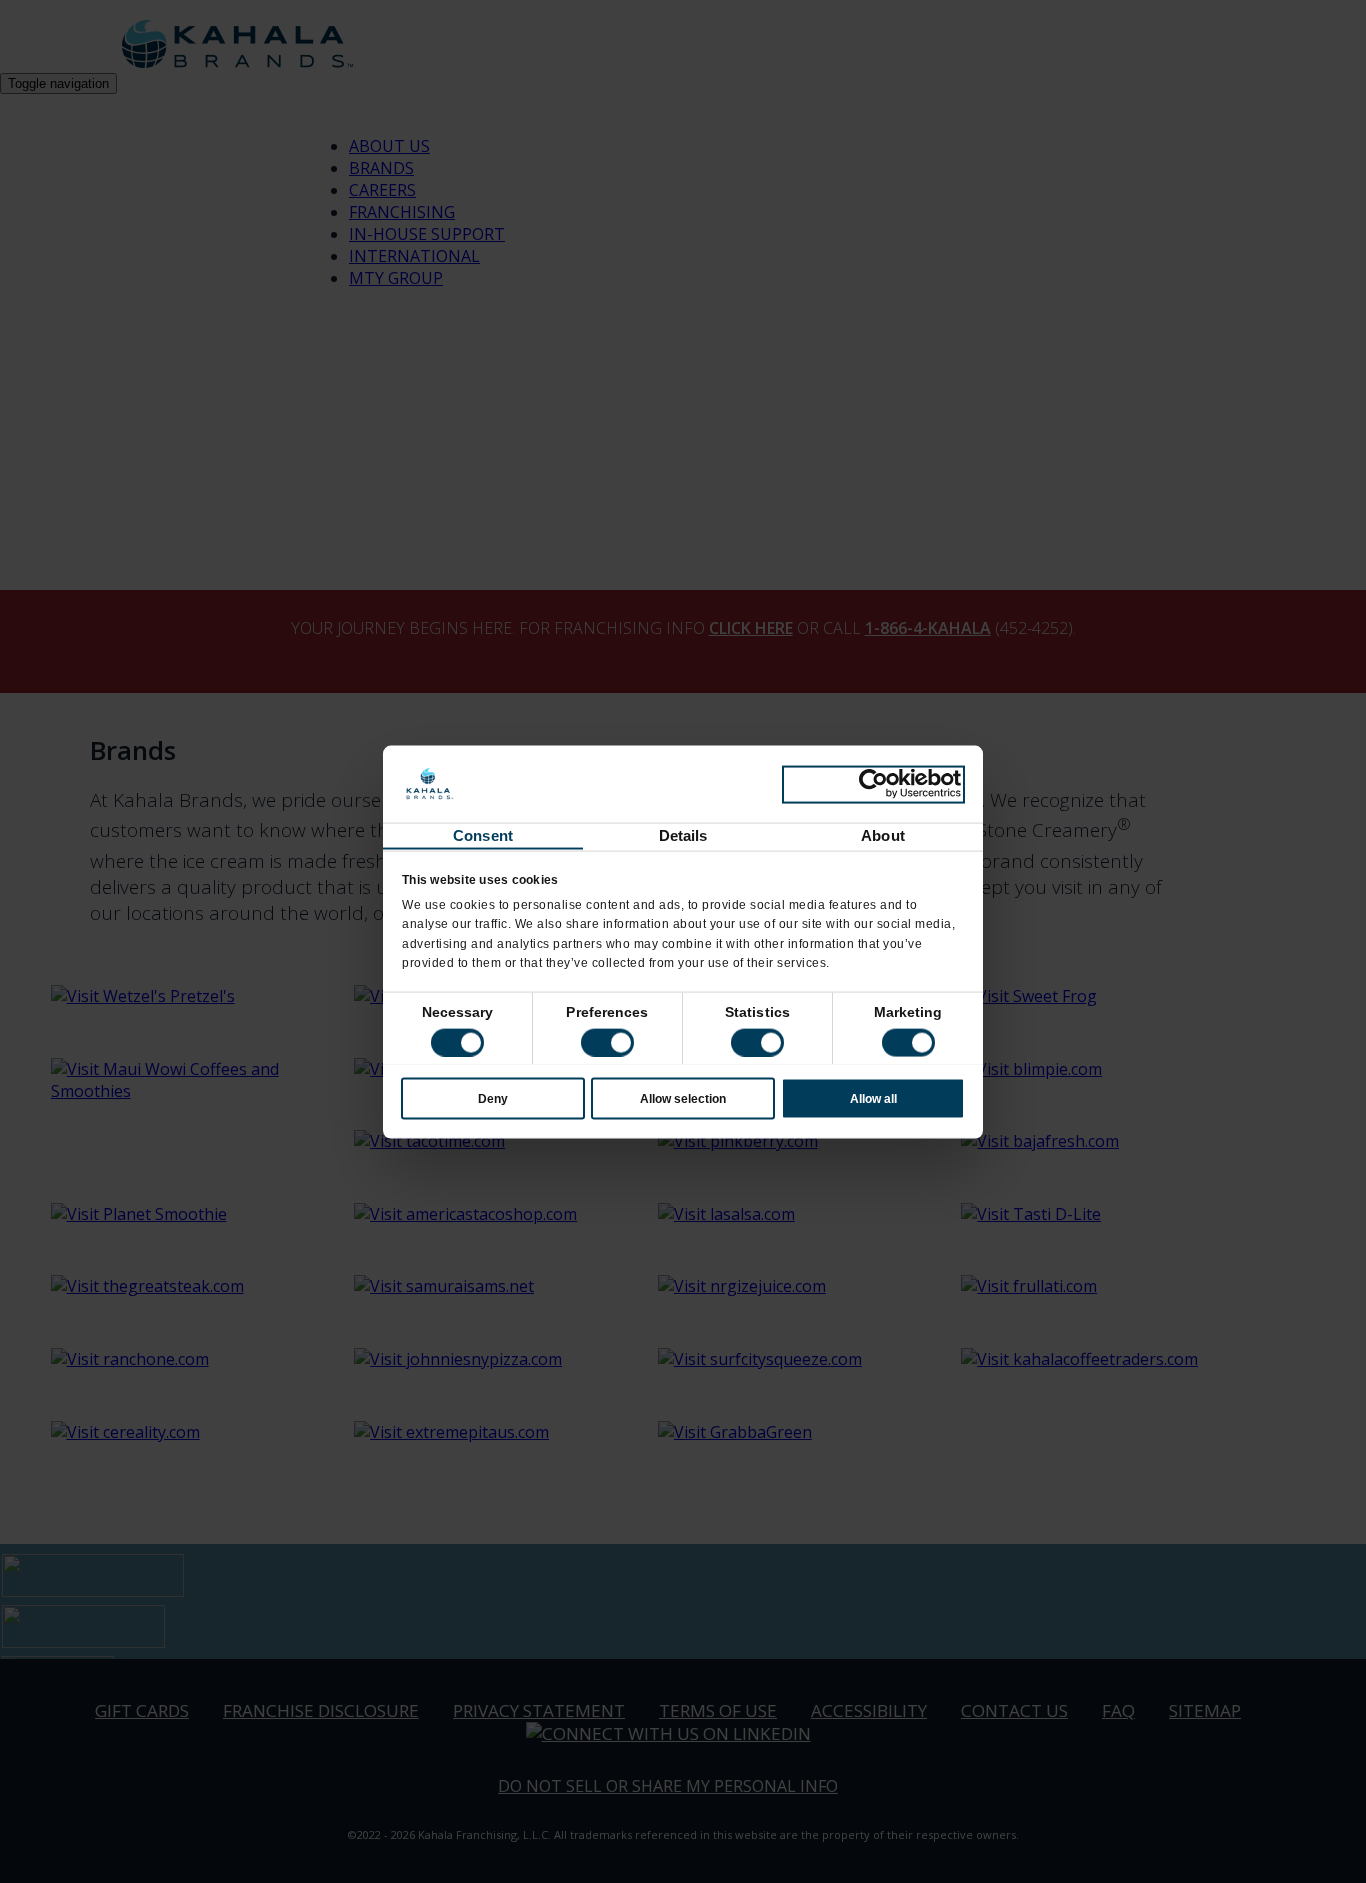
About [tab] (883, 834)
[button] (607, 1042)
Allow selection (683, 1098)
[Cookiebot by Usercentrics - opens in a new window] (873, 784)
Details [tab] (683, 834)
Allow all (873, 1098)
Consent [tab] (483, 834)
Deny (493, 1098)
